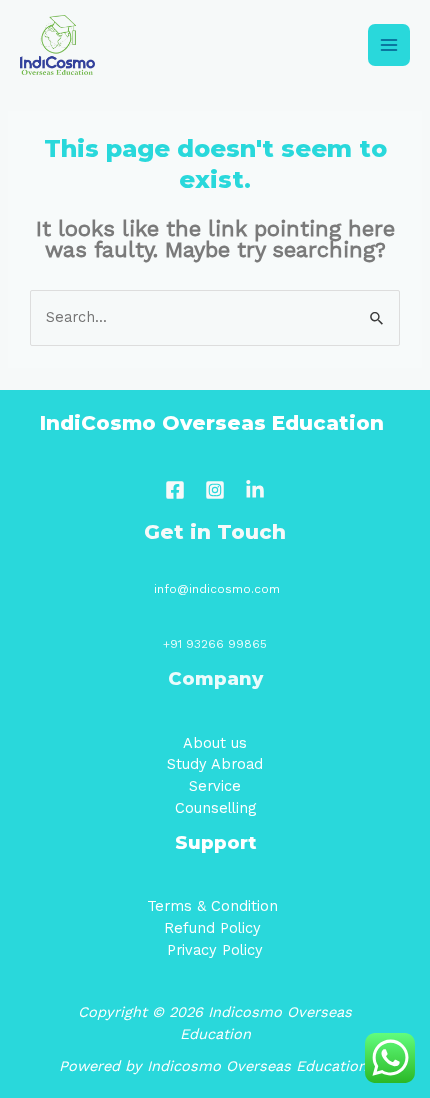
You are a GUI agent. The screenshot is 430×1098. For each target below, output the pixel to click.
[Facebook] (175, 490)
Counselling (215, 808)
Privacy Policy (215, 950)
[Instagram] (215, 490)
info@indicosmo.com (217, 589)
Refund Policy (215, 928)
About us (215, 743)
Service (215, 786)
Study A (194, 764)
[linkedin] (255, 490)
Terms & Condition (215, 906)
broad (242, 764)
